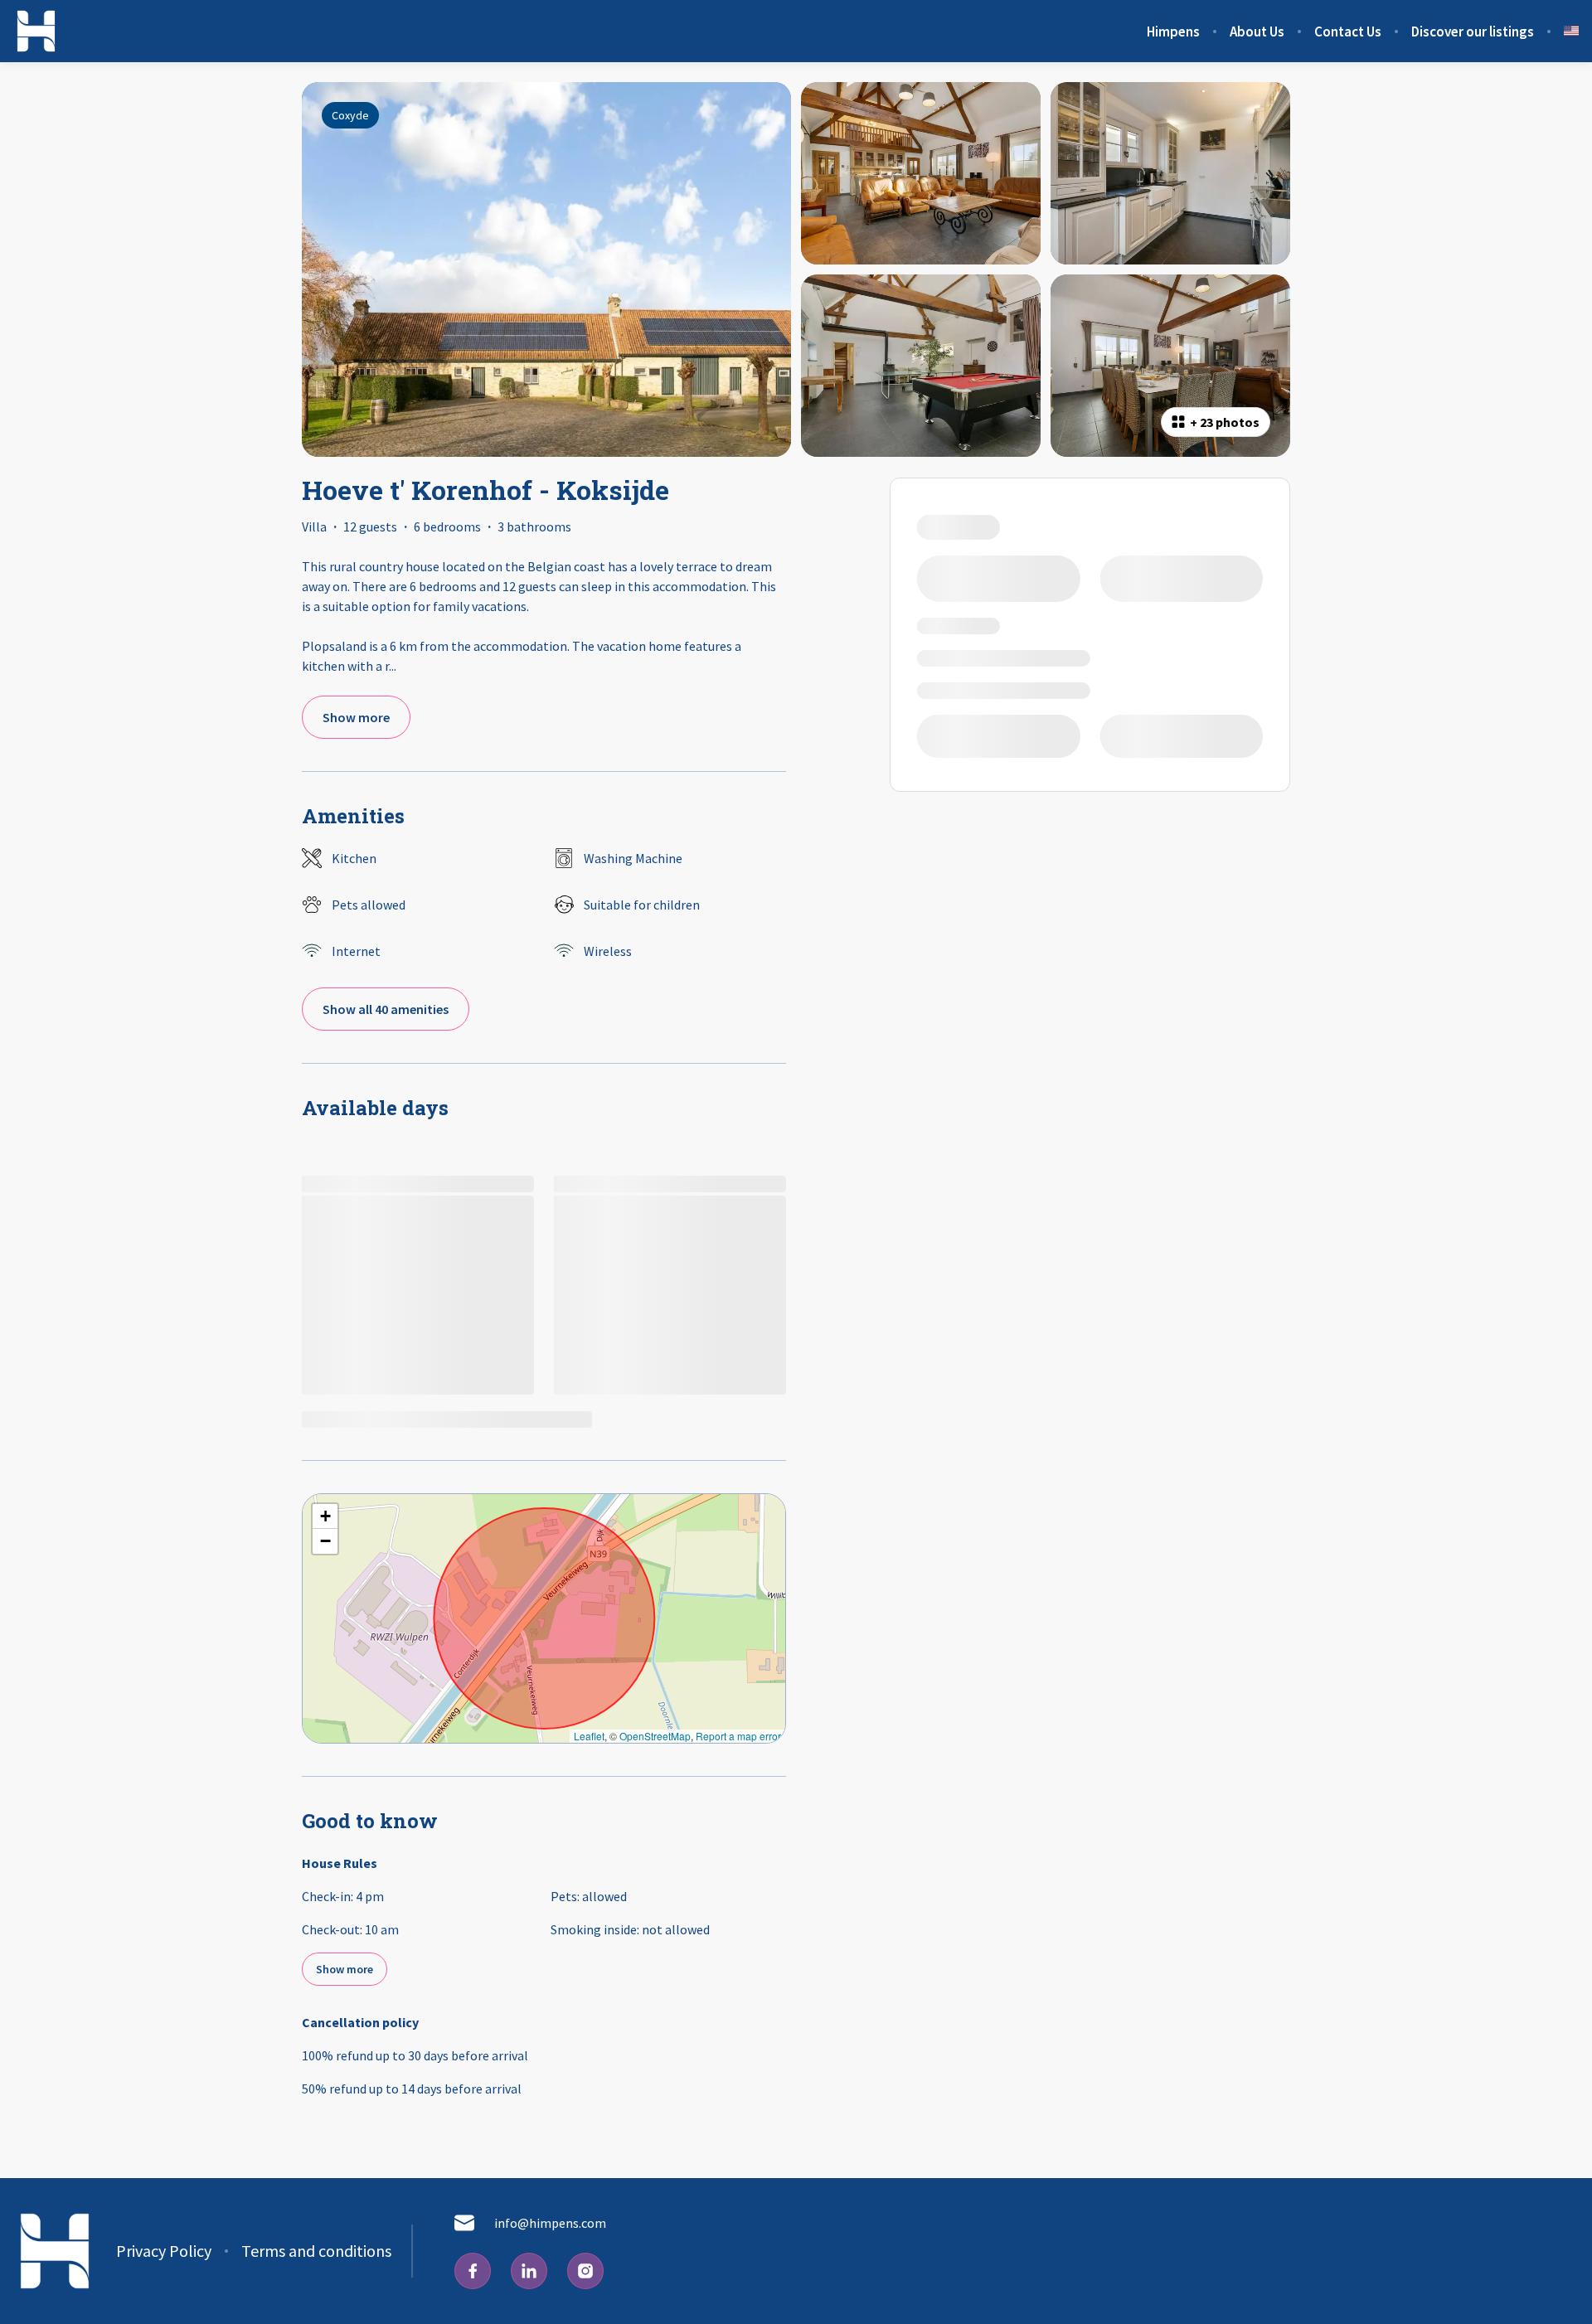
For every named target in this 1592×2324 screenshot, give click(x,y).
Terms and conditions (316, 2251)
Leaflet (589, 1736)
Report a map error (738, 1736)
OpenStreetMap (655, 1736)
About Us (1257, 32)
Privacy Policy (164, 2251)
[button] (325, 1516)
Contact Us (1348, 32)
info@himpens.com (550, 2223)
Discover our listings (1473, 32)
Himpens (1173, 32)
